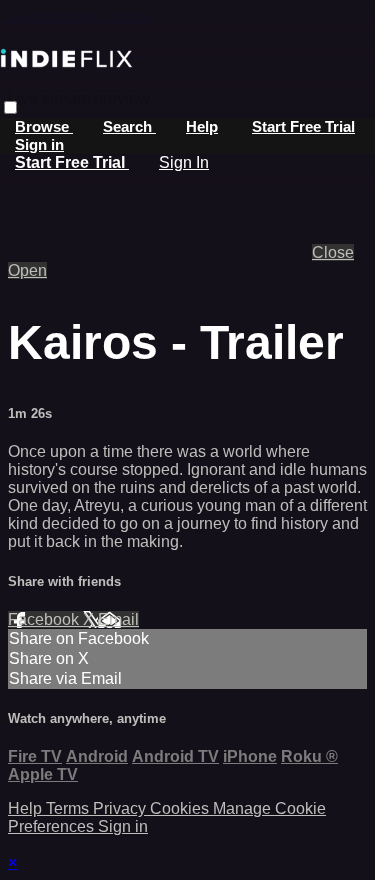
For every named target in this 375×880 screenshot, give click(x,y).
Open (27, 270)
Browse (44, 126)
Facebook (45, 619)
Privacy (121, 808)
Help (202, 126)
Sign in (39, 144)
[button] (10, 107)
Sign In (184, 162)
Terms (69, 808)
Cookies (181, 808)
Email (118, 619)
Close (333, 252)
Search (129, 126)
